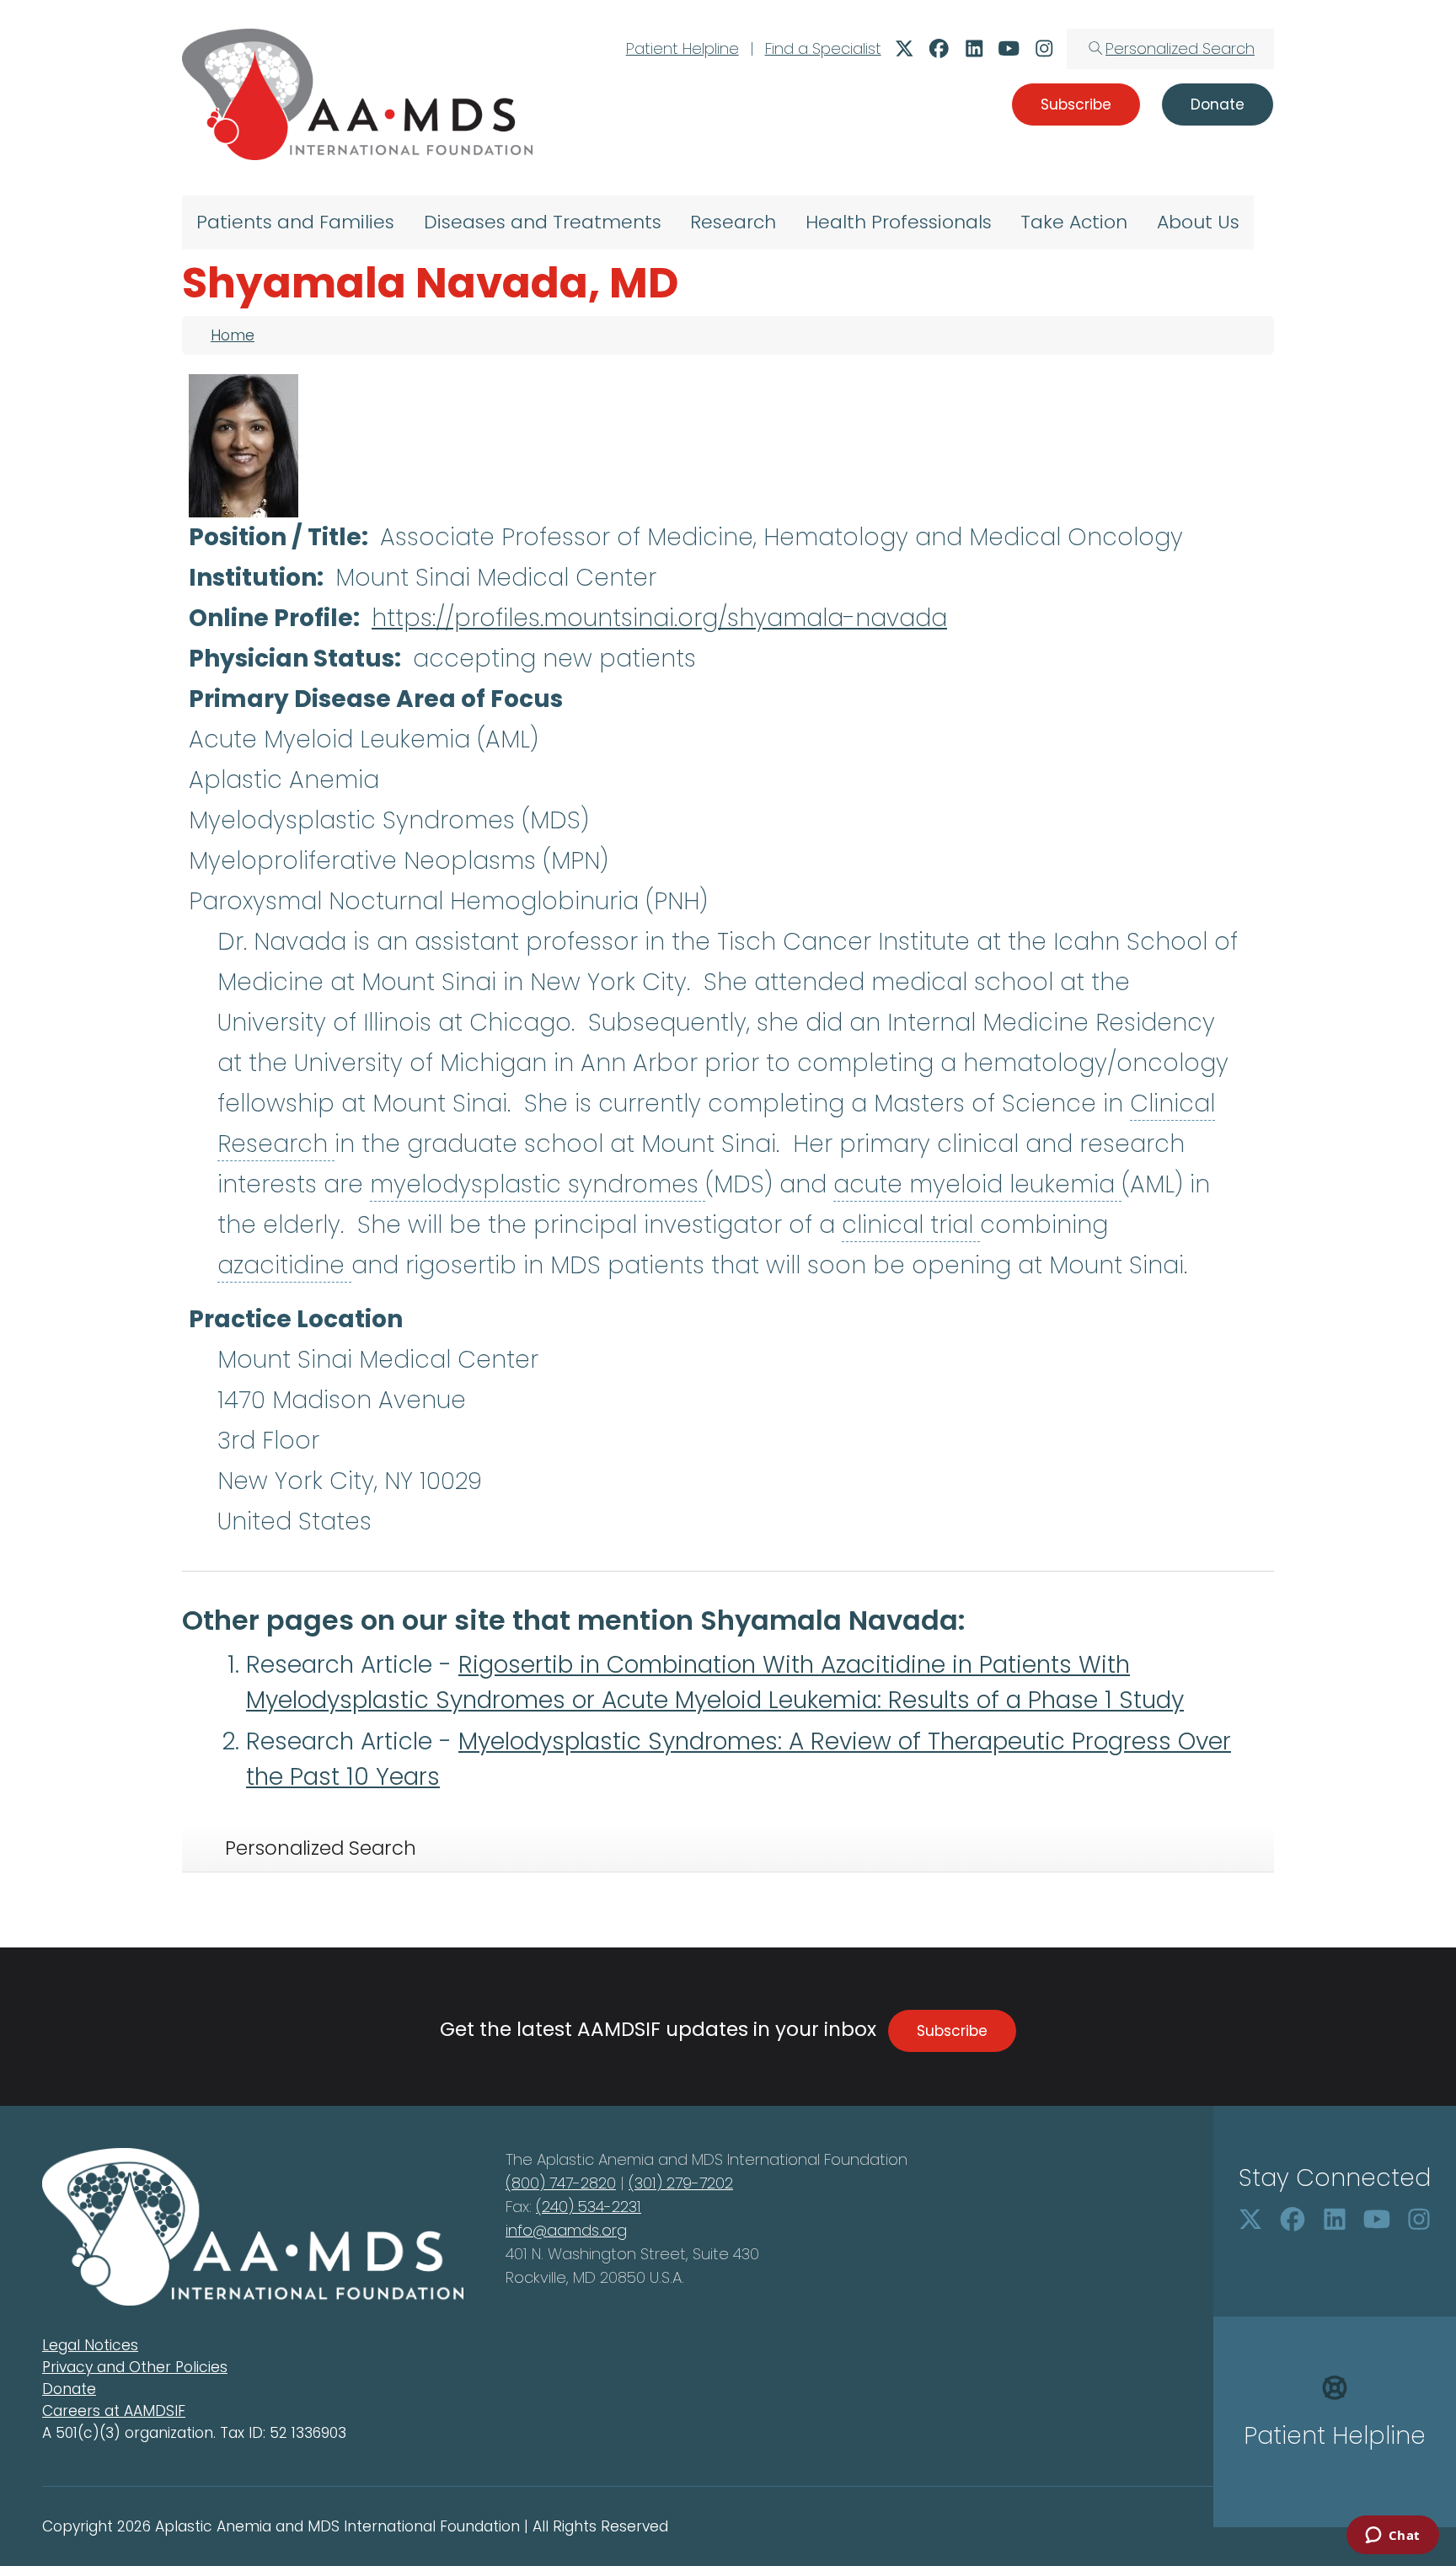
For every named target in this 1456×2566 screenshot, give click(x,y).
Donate (69, 2389)
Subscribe (952, 2031)
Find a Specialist (823, 48)
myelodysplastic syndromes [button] (538, 1184)
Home (233, 335)
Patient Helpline (682, 48)
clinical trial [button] (911, 1225)
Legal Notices (90, 2345)
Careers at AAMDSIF (114, 2411)
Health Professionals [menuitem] (899, 222)
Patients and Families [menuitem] (295, 222)
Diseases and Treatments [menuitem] (543, 222)
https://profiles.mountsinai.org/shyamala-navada (659, 618)
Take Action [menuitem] (1074, 222)
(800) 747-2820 (561, 2183)
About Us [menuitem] (1198, 222)
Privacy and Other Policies (135, 2367)
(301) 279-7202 (681, 2183)
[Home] (357, 94)
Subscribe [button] (1076, 104)
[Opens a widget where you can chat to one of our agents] (1392, 2537)
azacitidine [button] (284, 1265)
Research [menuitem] (733, 222)
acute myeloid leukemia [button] (977, 1184)
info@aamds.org (566, 2230)
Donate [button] (1218, 104)
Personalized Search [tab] (321, 1848)
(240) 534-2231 (589, 2207)
